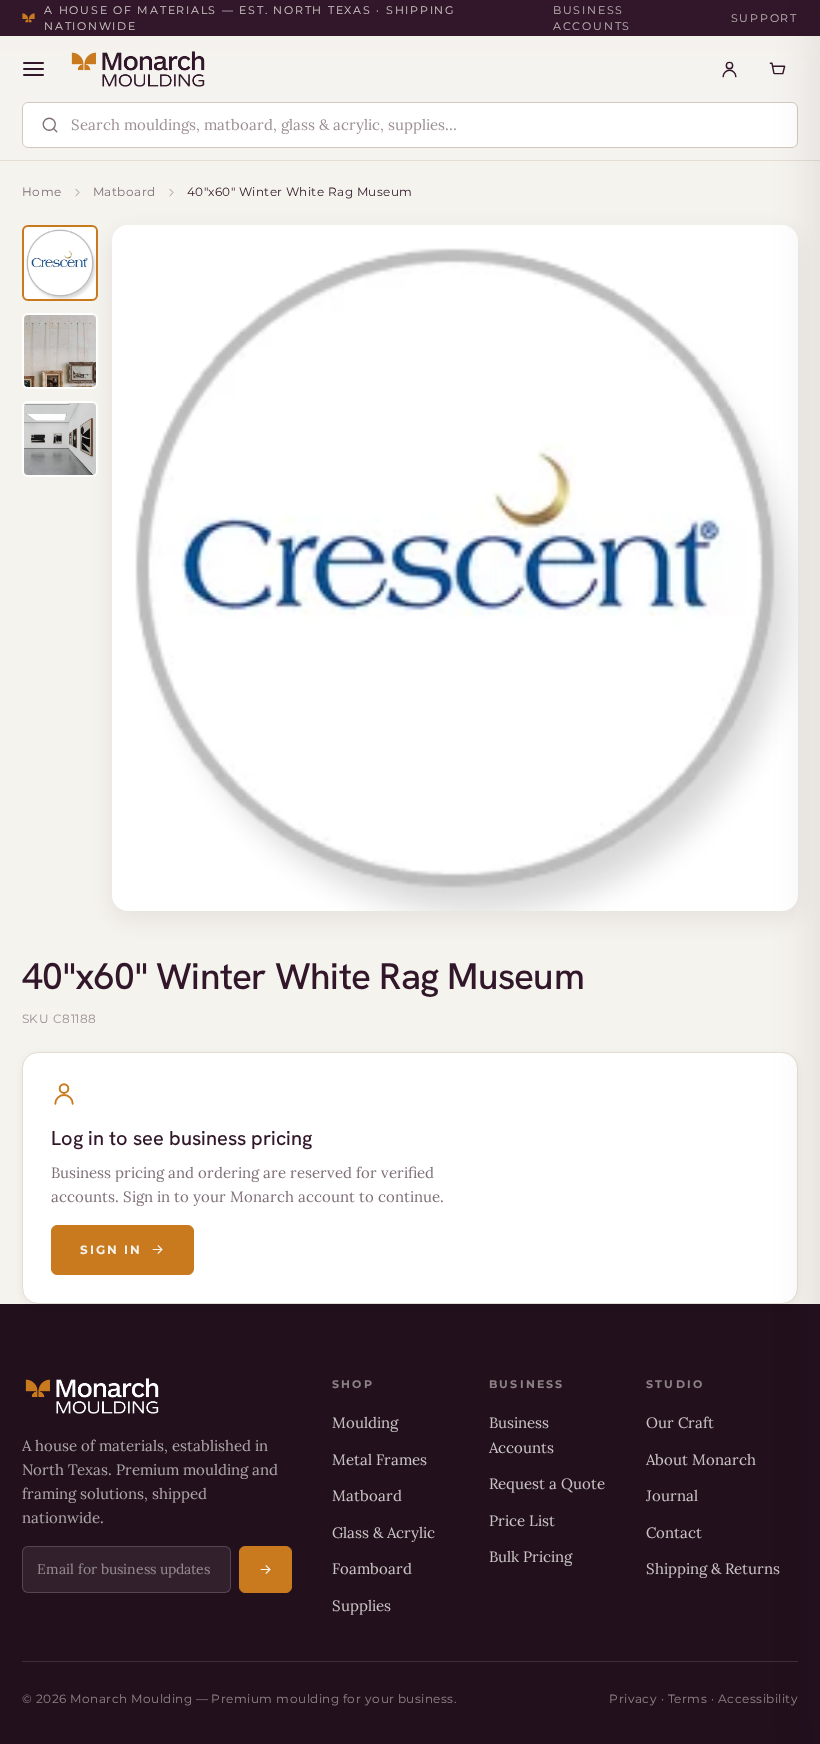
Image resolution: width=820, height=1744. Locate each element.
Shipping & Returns (713, 1568)
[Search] (50, 125)
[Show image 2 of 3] (60, 351)
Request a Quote (547, 1483)
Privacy (633, 1698)
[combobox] (427, 125)
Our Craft (680, 1422)
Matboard (124, 191)
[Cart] (777, 69)
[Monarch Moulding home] (138, 69)
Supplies (361, 1605)
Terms (687, 1698)
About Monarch (701, 1459)
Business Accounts (592, 18)
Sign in (110, 1249)
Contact (674, 1532)
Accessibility (758, 1698)
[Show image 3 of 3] (60, 439)
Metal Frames (379, 1459)
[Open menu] (33, 69)
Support (764, 18)
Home (42, 191)
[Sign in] (729, 69)
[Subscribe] (265, 1569)
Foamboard (372, 1568)
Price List (522, 1520)
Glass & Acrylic (383, 1532)
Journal (672, 1495)
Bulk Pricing (530, 1556)
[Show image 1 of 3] (60, 263)
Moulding (365, 1422)
